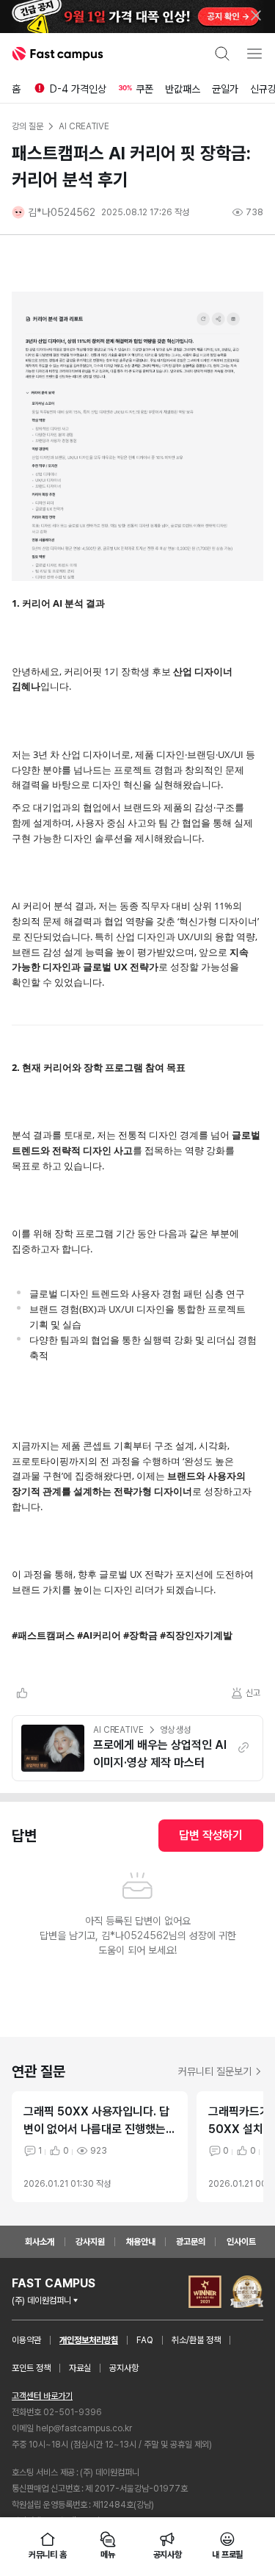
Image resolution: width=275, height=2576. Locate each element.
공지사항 (124, 2368)
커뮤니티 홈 (48, 2555)
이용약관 (26, 2340)
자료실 (80, 2368)
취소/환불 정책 (196, 2340)
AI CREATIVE (118, 1730)
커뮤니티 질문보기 (215, 2071)
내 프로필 (227, 2555)
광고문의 (191, 2242)
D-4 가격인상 (78, 89)
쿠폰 (144, 89)
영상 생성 (175, 1730)
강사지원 (90, 2242)
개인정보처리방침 (89, 2340)
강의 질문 (27, 126)
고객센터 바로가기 (42, 2396)
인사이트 (241, 2242)
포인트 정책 (31, 2368)
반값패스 (183, 89)
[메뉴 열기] (254, 54)
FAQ (145, 2340)
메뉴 (108, 2555)
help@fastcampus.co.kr (84, 2428)
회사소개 (40, 2242)
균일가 (225, 89)
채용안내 (141, 2242)
